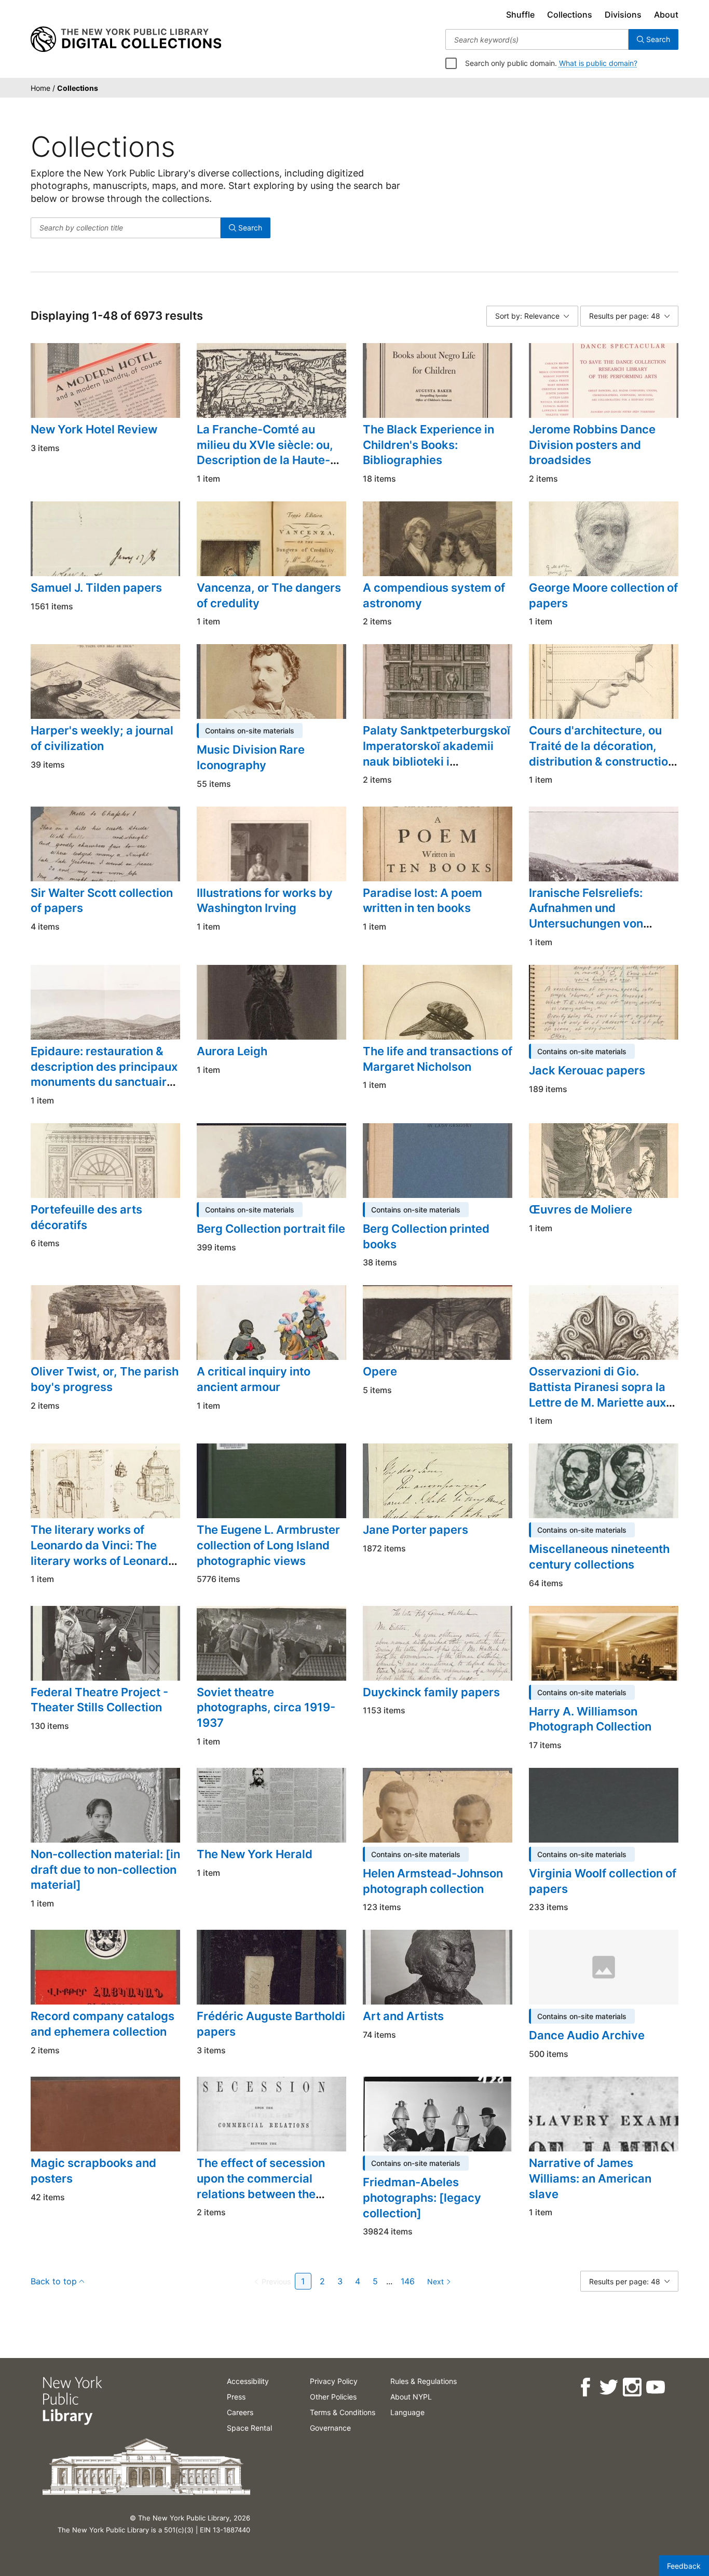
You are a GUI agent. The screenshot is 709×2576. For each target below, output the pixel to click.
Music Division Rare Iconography (251, 757)
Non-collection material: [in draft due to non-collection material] (105, 1869)
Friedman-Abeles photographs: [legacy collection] (422, 2197)
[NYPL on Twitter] (608, 2387)
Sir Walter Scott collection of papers (102, 901)
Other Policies (333, 2397)
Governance (330, 2428)
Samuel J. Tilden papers (96, 588)
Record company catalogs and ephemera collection (103, 2024)
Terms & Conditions (343, 2412)
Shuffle (520, 15)
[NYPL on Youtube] (655, 2387)
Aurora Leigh (232, 1051)
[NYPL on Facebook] (585, 2387)
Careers (240, 2412)
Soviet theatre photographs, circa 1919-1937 (266, 1707)
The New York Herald (255, 1854)
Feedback (684, 2566)
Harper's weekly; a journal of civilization (102, 738)
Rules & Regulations (424, 2381)
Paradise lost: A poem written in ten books (422, 901)
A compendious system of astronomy (434, 595)
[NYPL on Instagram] (631, 2387)
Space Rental (249, 2428)
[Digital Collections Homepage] (126, 39)
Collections (570, 15)
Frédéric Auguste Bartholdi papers (271, 2024)
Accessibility (248, 2381)
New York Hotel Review (94, 429)
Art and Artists (403, 2016)
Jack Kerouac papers (587, 1070)
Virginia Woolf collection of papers (603, 1881)
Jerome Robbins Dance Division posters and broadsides (592, 445)
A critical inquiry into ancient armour (254, 1379)
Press (236, 2397)
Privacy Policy (334, 2381)
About (666, 15)
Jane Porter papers (415, 1530)
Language (407, 2412)
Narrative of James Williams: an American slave (590, 2178)
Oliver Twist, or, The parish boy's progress (105, 1379)
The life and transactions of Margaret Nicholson (438, 1059)
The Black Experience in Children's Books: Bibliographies (428, 445)
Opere (380, 1371)
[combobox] (537, 39)
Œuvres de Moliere (581, 1209)
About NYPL (411, 2397)
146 (408, 2281)
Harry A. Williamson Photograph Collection (590, 1719)
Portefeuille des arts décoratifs (86, 1217)
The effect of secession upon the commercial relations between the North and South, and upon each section (270, 2194)
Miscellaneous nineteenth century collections (599, 1557)
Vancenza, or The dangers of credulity (269, 595)
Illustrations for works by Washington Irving (265, 901)
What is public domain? (598, 63)
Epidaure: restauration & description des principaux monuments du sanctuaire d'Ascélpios (104, 1074)
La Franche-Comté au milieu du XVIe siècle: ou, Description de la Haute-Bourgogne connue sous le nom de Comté (269, 460)
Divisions (623, 15)
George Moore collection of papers (603, 595)
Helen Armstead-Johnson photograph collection (433, 1881)
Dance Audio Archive (587, 2035)
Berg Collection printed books (426, 1236)
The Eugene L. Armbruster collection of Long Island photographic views (268, 1545)
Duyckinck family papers (431, 1692)
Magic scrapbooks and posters (93, 2171)
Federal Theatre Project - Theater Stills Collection (99, 1700)
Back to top (54, 2281)
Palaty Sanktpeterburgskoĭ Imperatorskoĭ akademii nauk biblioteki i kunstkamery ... (437, 753)
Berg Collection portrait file (271, 1229)
